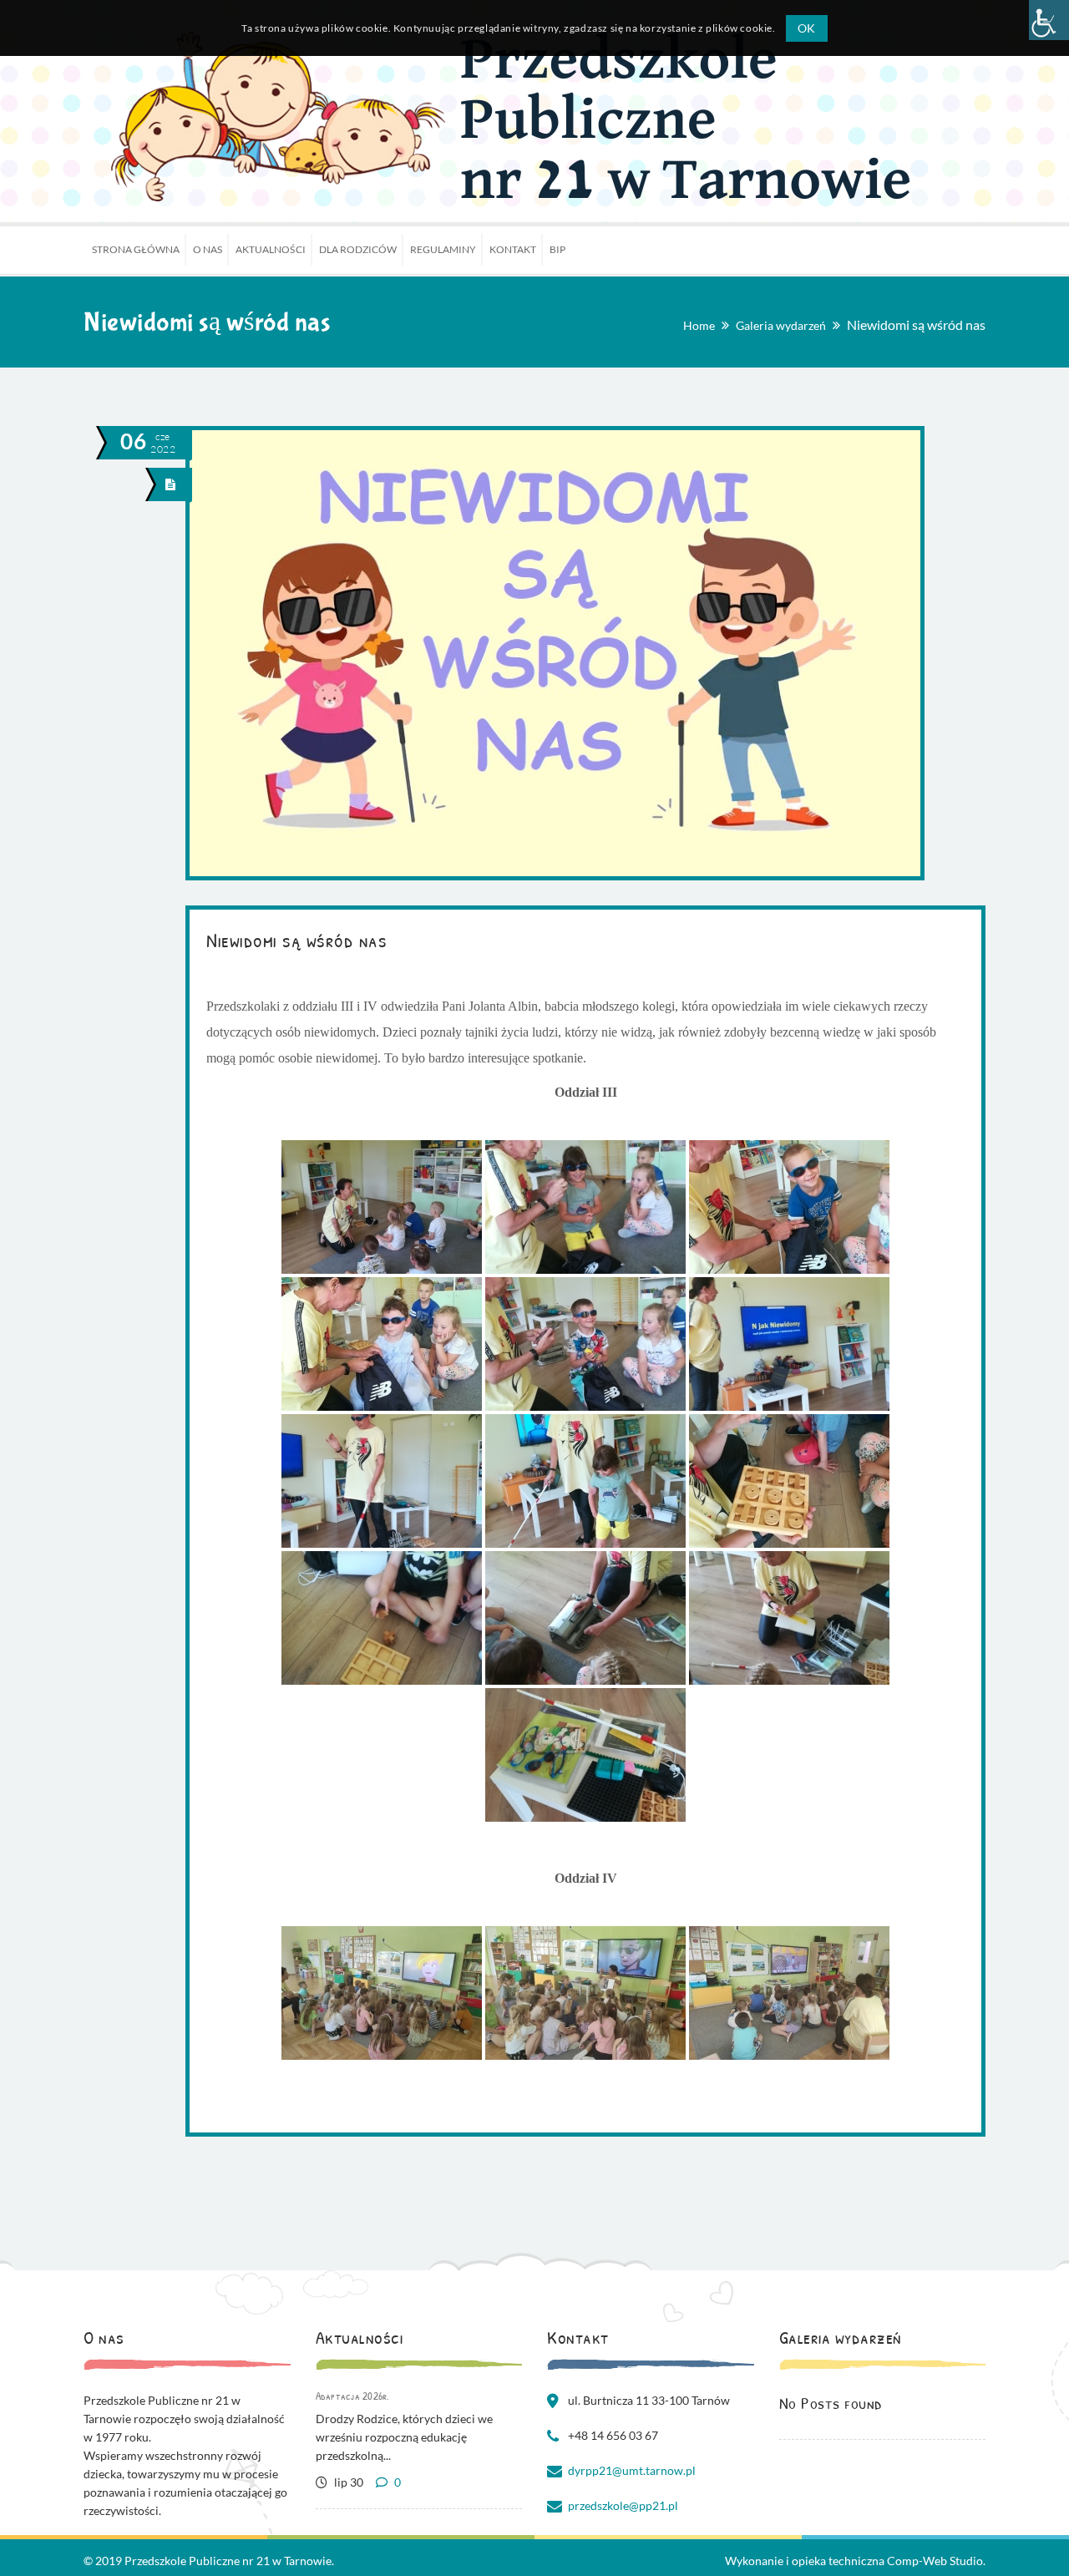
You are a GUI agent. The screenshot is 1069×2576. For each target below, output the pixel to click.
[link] (1049, 20)
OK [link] (807, 28)
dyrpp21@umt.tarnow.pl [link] (632, 2470)
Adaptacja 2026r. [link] (353, 2396)
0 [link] (396, 2482)
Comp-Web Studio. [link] (936, 2561)
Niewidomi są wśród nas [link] (296, 940)
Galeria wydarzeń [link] (781, 325)
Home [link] (699, 325)
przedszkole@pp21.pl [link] (623, 2505)
